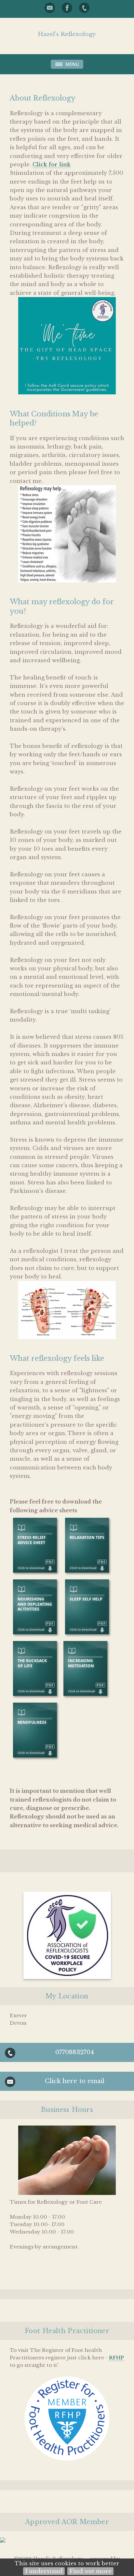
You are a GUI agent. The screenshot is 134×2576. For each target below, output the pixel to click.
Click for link (52, 164)
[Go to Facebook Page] (67, 8)
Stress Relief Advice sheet (32, 1540)
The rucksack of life (32, 1663)
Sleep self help (86, 1599)
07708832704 (75, 2052)
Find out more (90, 2571)
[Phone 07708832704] (84, 8)
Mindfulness (32, 1722)
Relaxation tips (87, 1537)
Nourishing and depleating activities (35, 1604)
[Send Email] (50, 8)
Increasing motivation (81, 1663)
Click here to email (75, 2081)
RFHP (116, 2358)
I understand (44, 2571)
